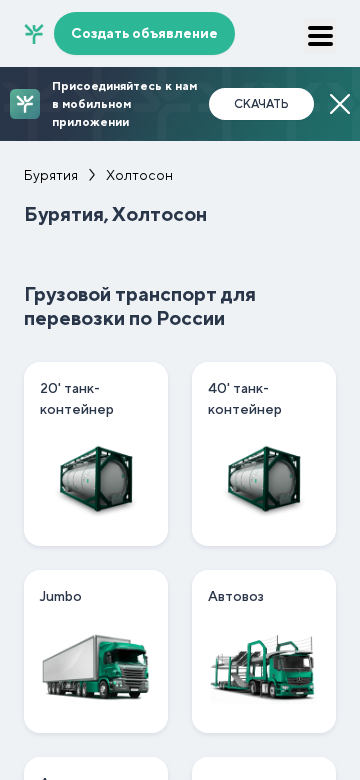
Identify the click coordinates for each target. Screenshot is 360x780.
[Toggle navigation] (320, 36)
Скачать (261, 104)
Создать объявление (144, 33)
